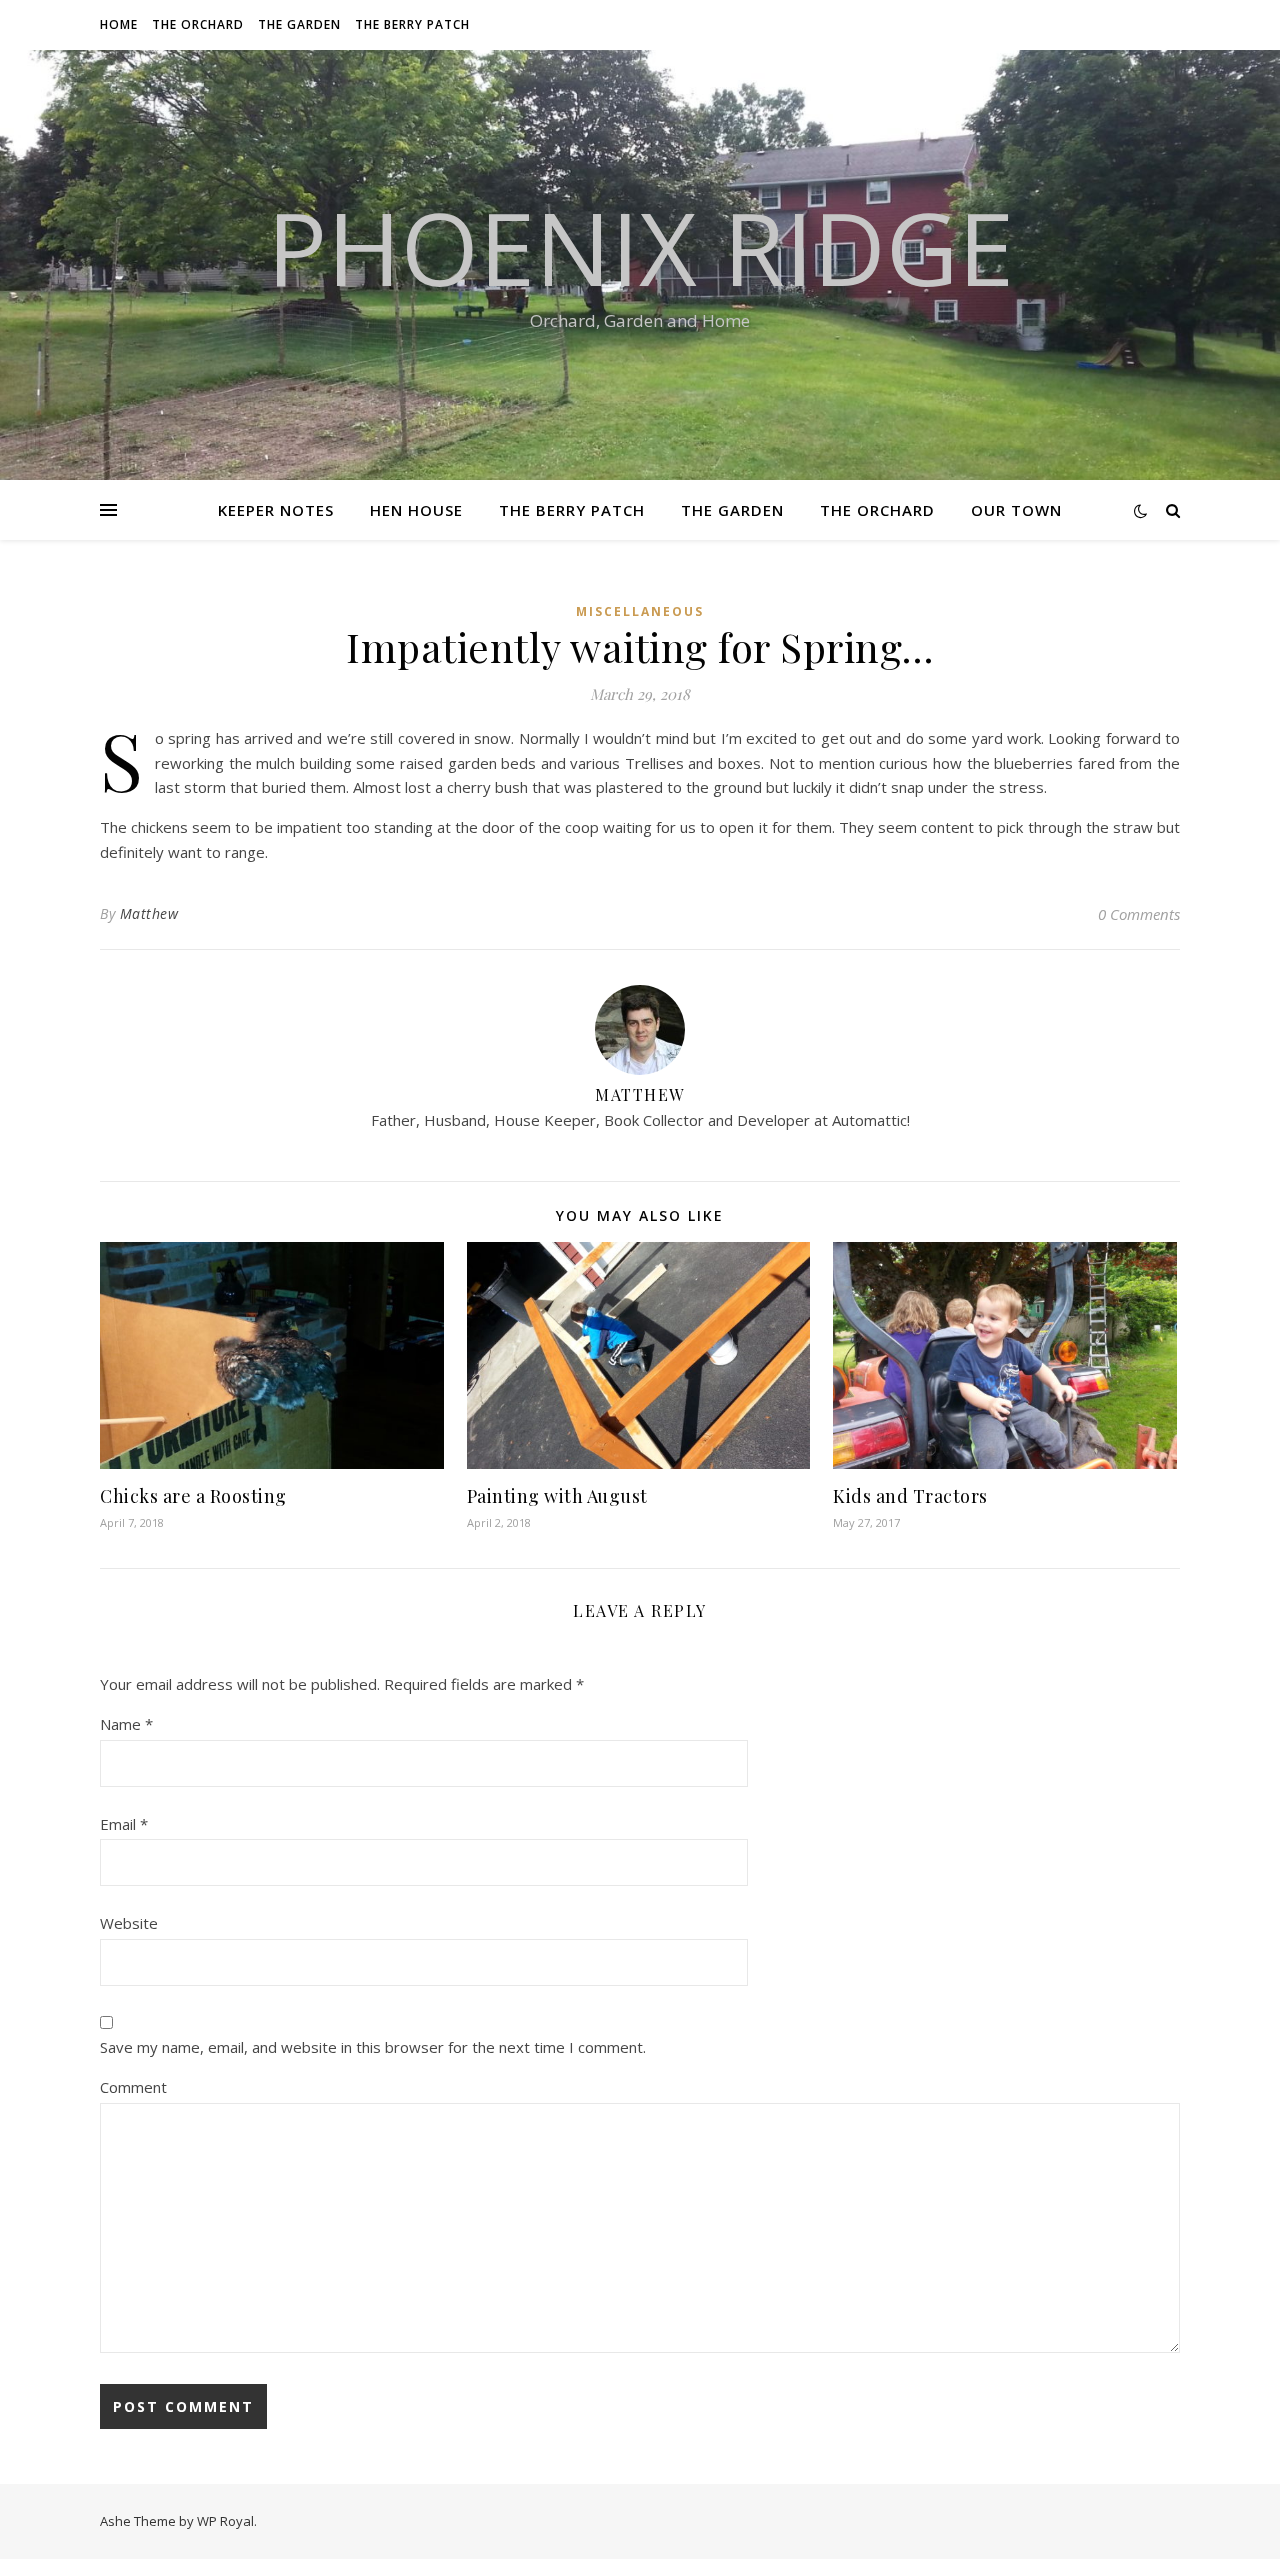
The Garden (299, 24)
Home (119, 24)
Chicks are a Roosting (193, 1496)
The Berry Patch (412, 24)
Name (126, 1724)
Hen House (416, 510)
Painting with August (557, 1496)
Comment (133, 2087)
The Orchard (198, 24)
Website (129, 1923)
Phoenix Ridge (640, 247)
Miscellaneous (640, 611)
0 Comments (1139, 914)
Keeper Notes (276, 510)
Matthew (149, 913)
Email (124, 1824)
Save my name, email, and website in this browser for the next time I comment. (373, 2047)
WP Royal (225, 2521)
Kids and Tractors (910, 1496)
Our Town (1016, 510)
